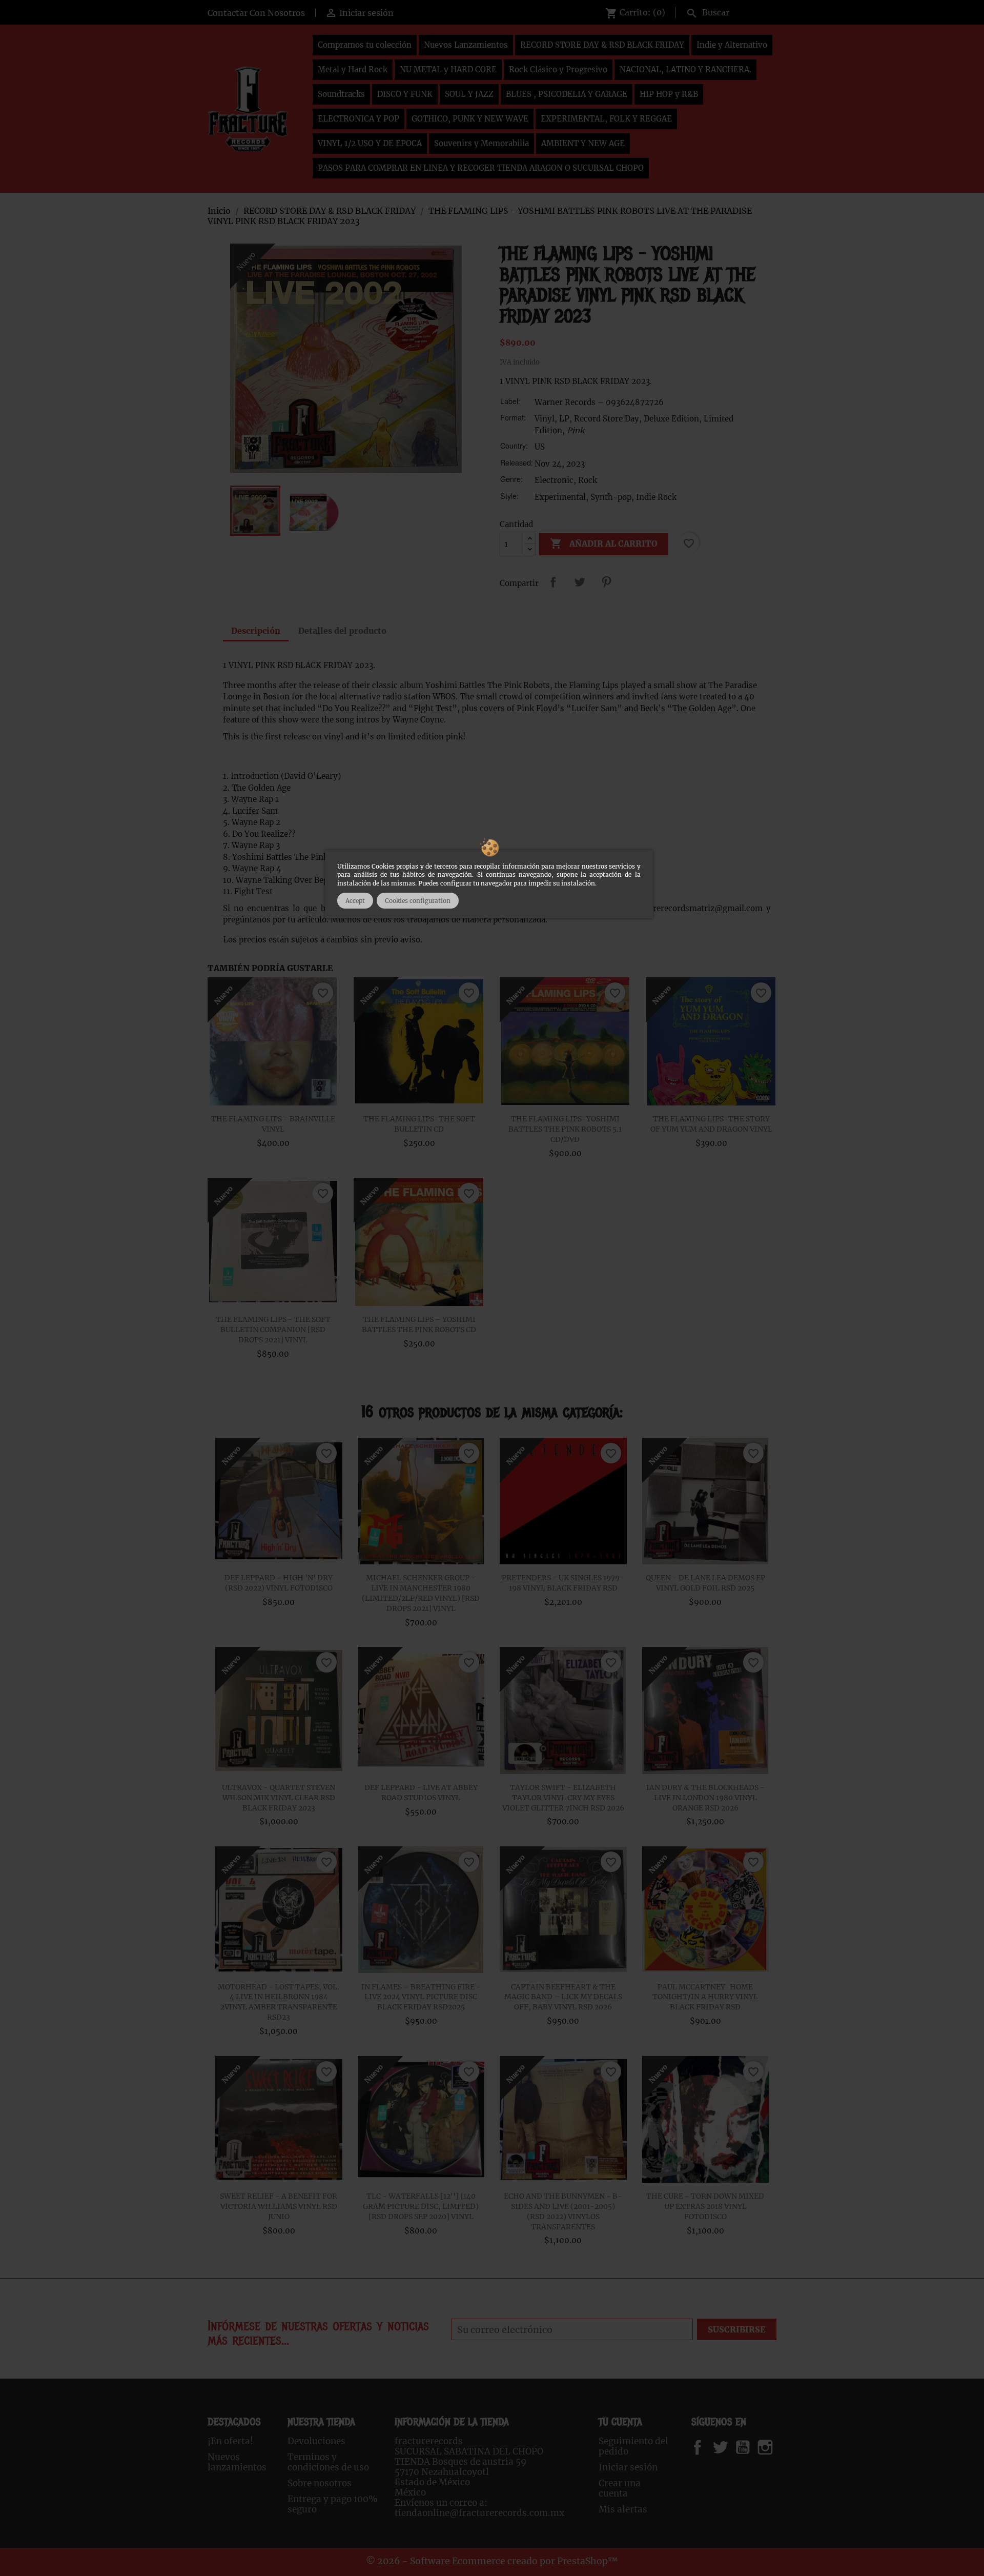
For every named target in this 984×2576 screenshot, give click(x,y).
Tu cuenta (620, 2422)
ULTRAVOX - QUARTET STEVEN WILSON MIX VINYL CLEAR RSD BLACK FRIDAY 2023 (279, 1798)
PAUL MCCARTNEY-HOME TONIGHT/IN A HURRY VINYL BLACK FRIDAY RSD (705, 1997)
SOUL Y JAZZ (469, 94)
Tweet (580, 582)
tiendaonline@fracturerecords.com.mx (479, 2513)
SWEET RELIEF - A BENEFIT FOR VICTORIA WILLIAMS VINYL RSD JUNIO (279, 2206)
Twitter (726, 2447)
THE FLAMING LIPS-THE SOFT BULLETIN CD (419, 1124)
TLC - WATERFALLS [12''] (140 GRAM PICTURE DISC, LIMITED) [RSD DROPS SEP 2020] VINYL (421, 2206)
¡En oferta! (230, 2441)
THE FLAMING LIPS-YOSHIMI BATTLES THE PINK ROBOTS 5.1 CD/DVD (565, 1129)
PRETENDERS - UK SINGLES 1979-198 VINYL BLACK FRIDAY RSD (563, 1583)
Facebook (708, 2447)
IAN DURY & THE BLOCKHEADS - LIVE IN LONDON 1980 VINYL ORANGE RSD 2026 (705, 1798)
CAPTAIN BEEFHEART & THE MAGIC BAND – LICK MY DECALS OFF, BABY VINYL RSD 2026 (563, 1997)
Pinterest (606, 582)
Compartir (553, 582)
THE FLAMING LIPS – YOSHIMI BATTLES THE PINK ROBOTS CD (419, 1324)
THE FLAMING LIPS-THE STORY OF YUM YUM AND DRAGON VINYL (711, 1124)
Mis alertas (623, 2509)
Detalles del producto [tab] (342, 631)
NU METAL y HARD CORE (448, 69)
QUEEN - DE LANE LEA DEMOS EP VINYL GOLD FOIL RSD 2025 (705, 1583)
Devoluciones (316, 2441)
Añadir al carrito (604, 544)
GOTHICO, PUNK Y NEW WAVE (470, 119)
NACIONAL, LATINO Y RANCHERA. (685, 69)
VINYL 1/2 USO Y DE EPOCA (370, 143)
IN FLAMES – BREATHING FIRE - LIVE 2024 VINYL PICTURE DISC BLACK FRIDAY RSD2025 (421, 1997)
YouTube (751, 2447)
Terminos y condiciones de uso (328, 2462)
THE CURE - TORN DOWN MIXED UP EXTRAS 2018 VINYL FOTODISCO (705, 2206)
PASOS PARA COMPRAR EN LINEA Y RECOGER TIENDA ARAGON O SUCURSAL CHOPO (481, 168)
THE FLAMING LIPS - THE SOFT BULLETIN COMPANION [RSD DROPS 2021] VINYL (273, 1330)
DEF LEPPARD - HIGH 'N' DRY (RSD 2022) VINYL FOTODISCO (279, 1583)
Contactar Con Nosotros (256, 13)
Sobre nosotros (320, 2483)
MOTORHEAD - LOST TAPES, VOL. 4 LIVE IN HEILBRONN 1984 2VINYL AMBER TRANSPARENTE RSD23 (279, 2002)
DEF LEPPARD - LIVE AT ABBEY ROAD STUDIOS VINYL (421, 1793)
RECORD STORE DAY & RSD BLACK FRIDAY (602, 45)
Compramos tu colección (365, 45)
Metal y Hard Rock (353, 69)
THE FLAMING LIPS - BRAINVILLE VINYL (273, 1124)
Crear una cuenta (620, 2488)
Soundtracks (341, 94)
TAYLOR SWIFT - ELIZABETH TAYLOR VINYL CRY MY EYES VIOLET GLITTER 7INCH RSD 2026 (563, 1798)
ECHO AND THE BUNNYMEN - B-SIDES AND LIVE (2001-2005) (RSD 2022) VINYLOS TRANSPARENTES (563, 2211)
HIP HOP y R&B (669, 94)
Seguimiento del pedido (633, 2446)
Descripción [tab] (256, 631)
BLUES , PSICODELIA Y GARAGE (567, 94)
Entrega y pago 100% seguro (333, 2504)
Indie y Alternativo (732, 45)
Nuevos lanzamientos (237, 2462)
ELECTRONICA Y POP (358, 119)
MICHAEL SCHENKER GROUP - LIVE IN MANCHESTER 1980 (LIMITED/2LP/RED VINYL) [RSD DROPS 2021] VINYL (421, 1593)
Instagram (778, 2447)
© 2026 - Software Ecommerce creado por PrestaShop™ (492, 2561)
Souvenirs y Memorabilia (481, 143)
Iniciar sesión (628, 2467)
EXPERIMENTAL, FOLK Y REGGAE (606, 119)
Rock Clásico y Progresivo (558, 69)
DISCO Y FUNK (405, 94)
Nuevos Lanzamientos (466, 45)
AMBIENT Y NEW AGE (583, 143)
